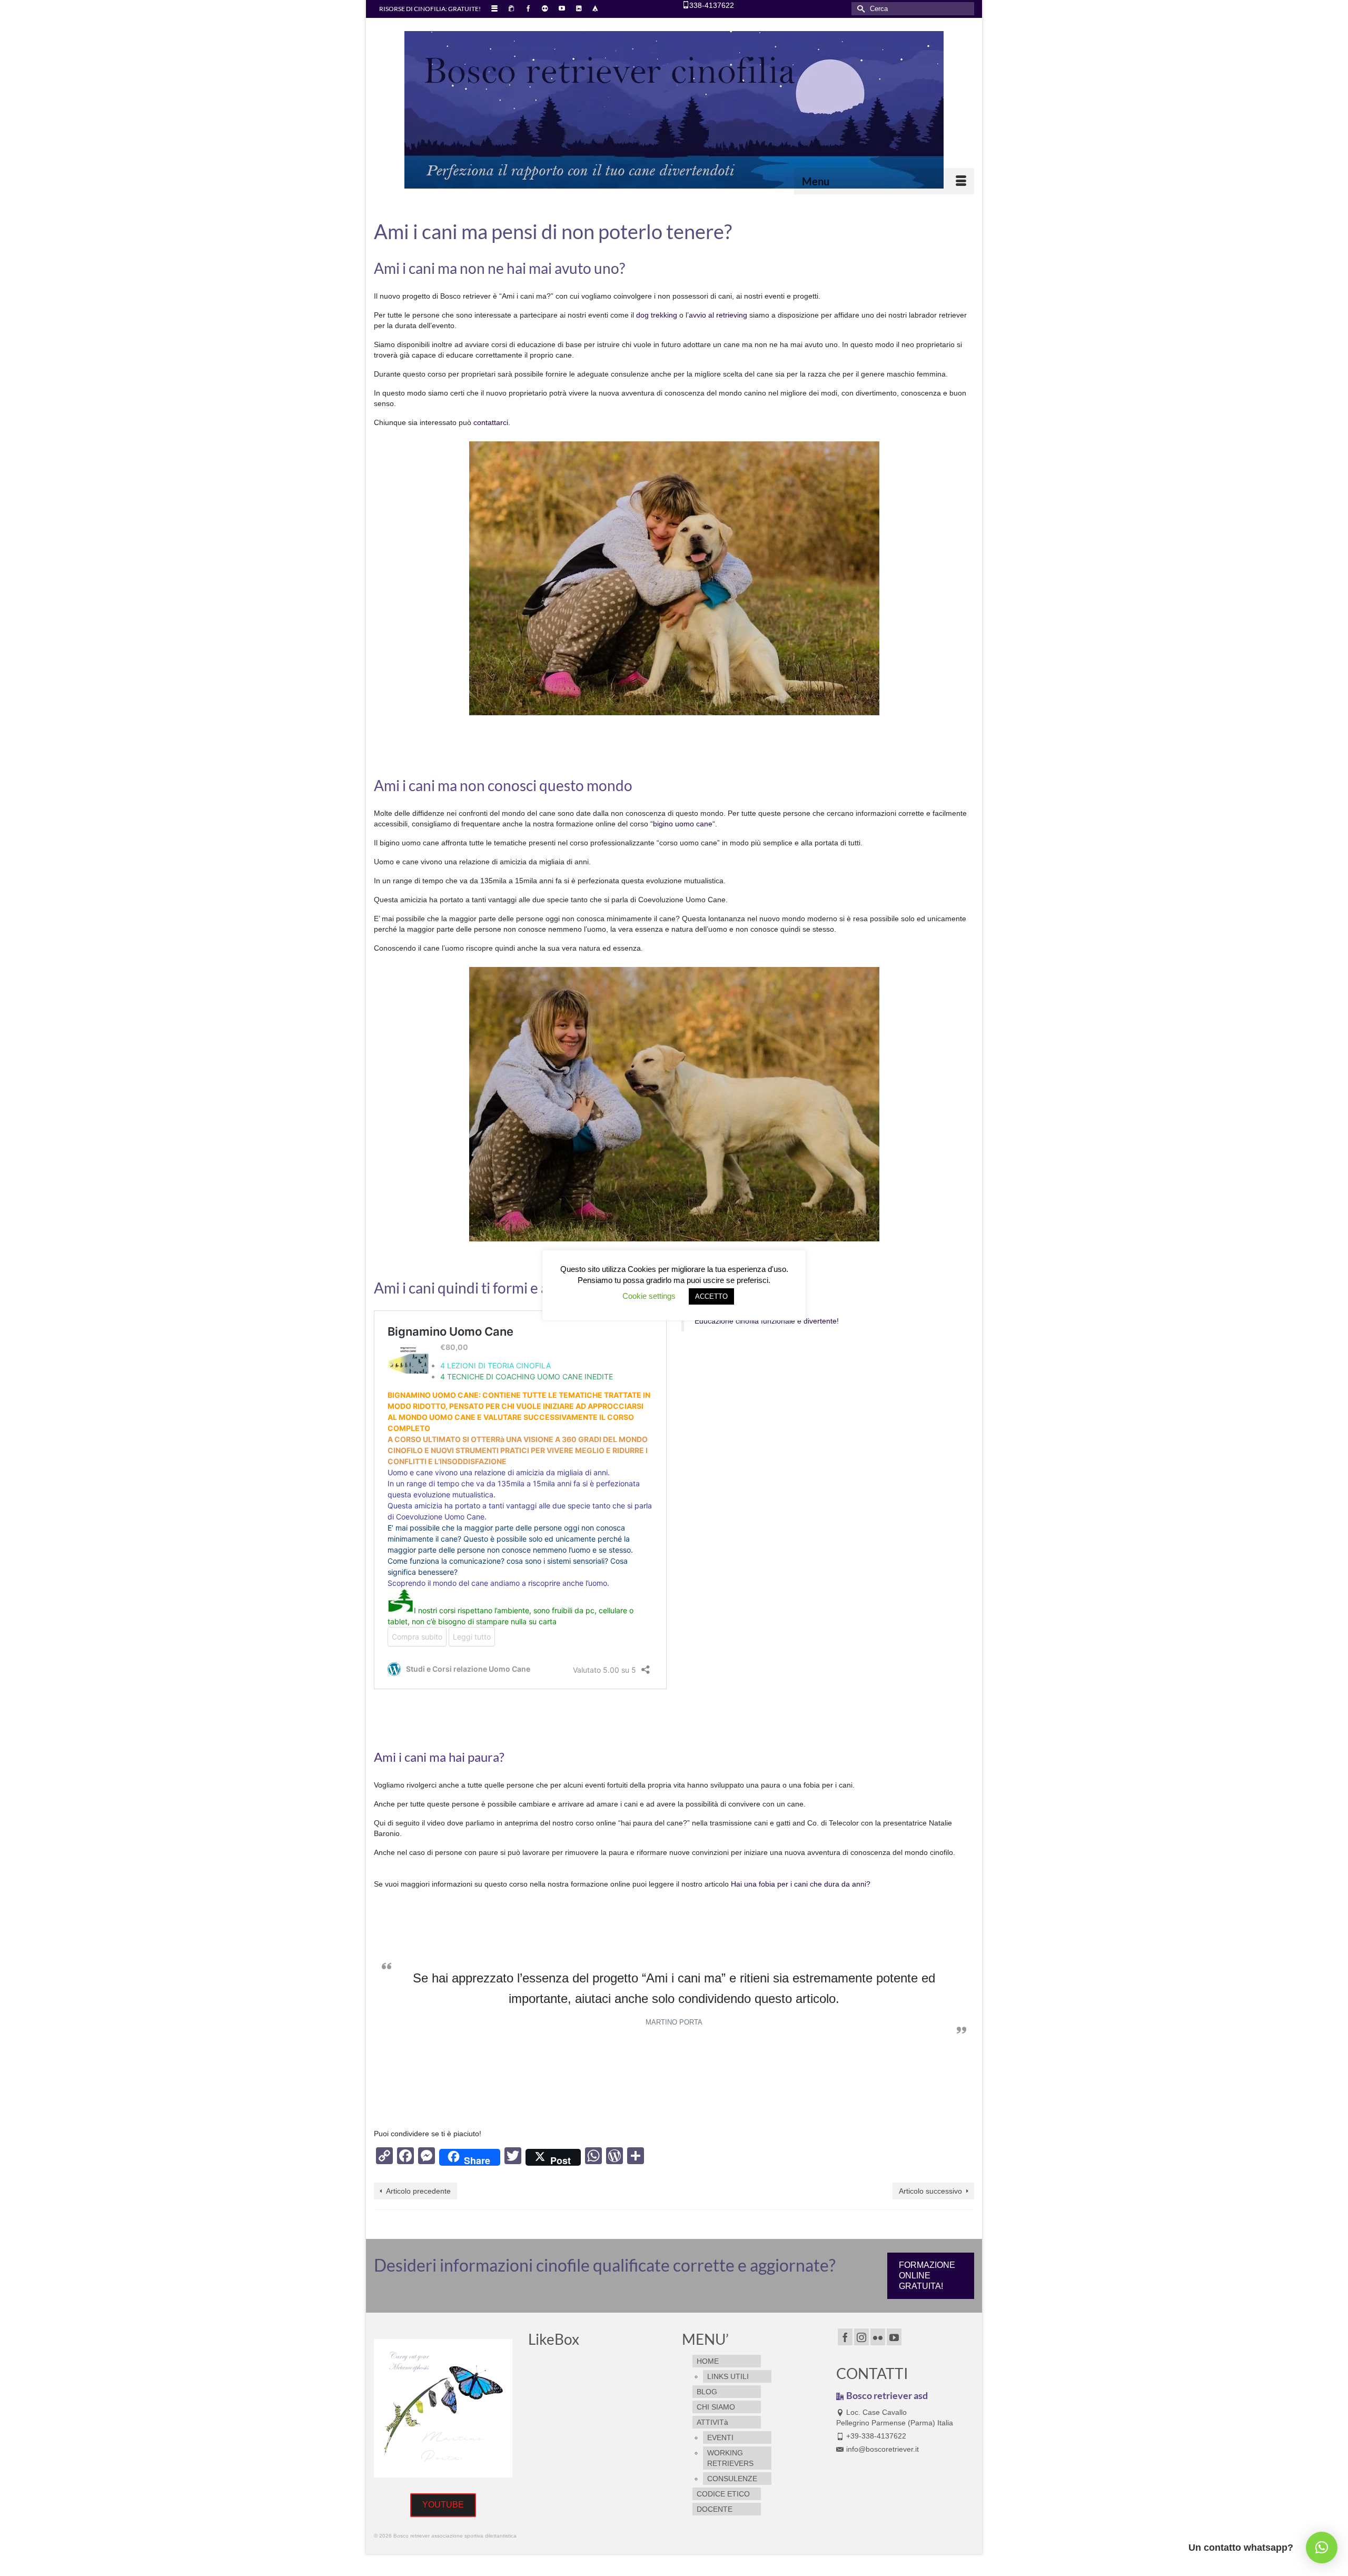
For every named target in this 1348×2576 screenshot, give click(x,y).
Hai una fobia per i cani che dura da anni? (801, 1884)
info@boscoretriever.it (883, 2449)
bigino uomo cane (683, 824)
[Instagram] (861, 2337)
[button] (1322, 2548)
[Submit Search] (859, 9)
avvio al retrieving (718, 315)
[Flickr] (878, 2337)
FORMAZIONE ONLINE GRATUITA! (927, 2276)
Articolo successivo (930, 2191)
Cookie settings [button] (649, 1296)
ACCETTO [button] (711, 1296)
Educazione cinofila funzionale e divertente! (767, 1321)
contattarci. (492, 422)
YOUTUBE (443, 2505)
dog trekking (658, 315)
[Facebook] (845, 2337)
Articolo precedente (418, 2191)
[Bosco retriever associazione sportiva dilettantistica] (674, 110)
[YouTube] (894, 2337)
